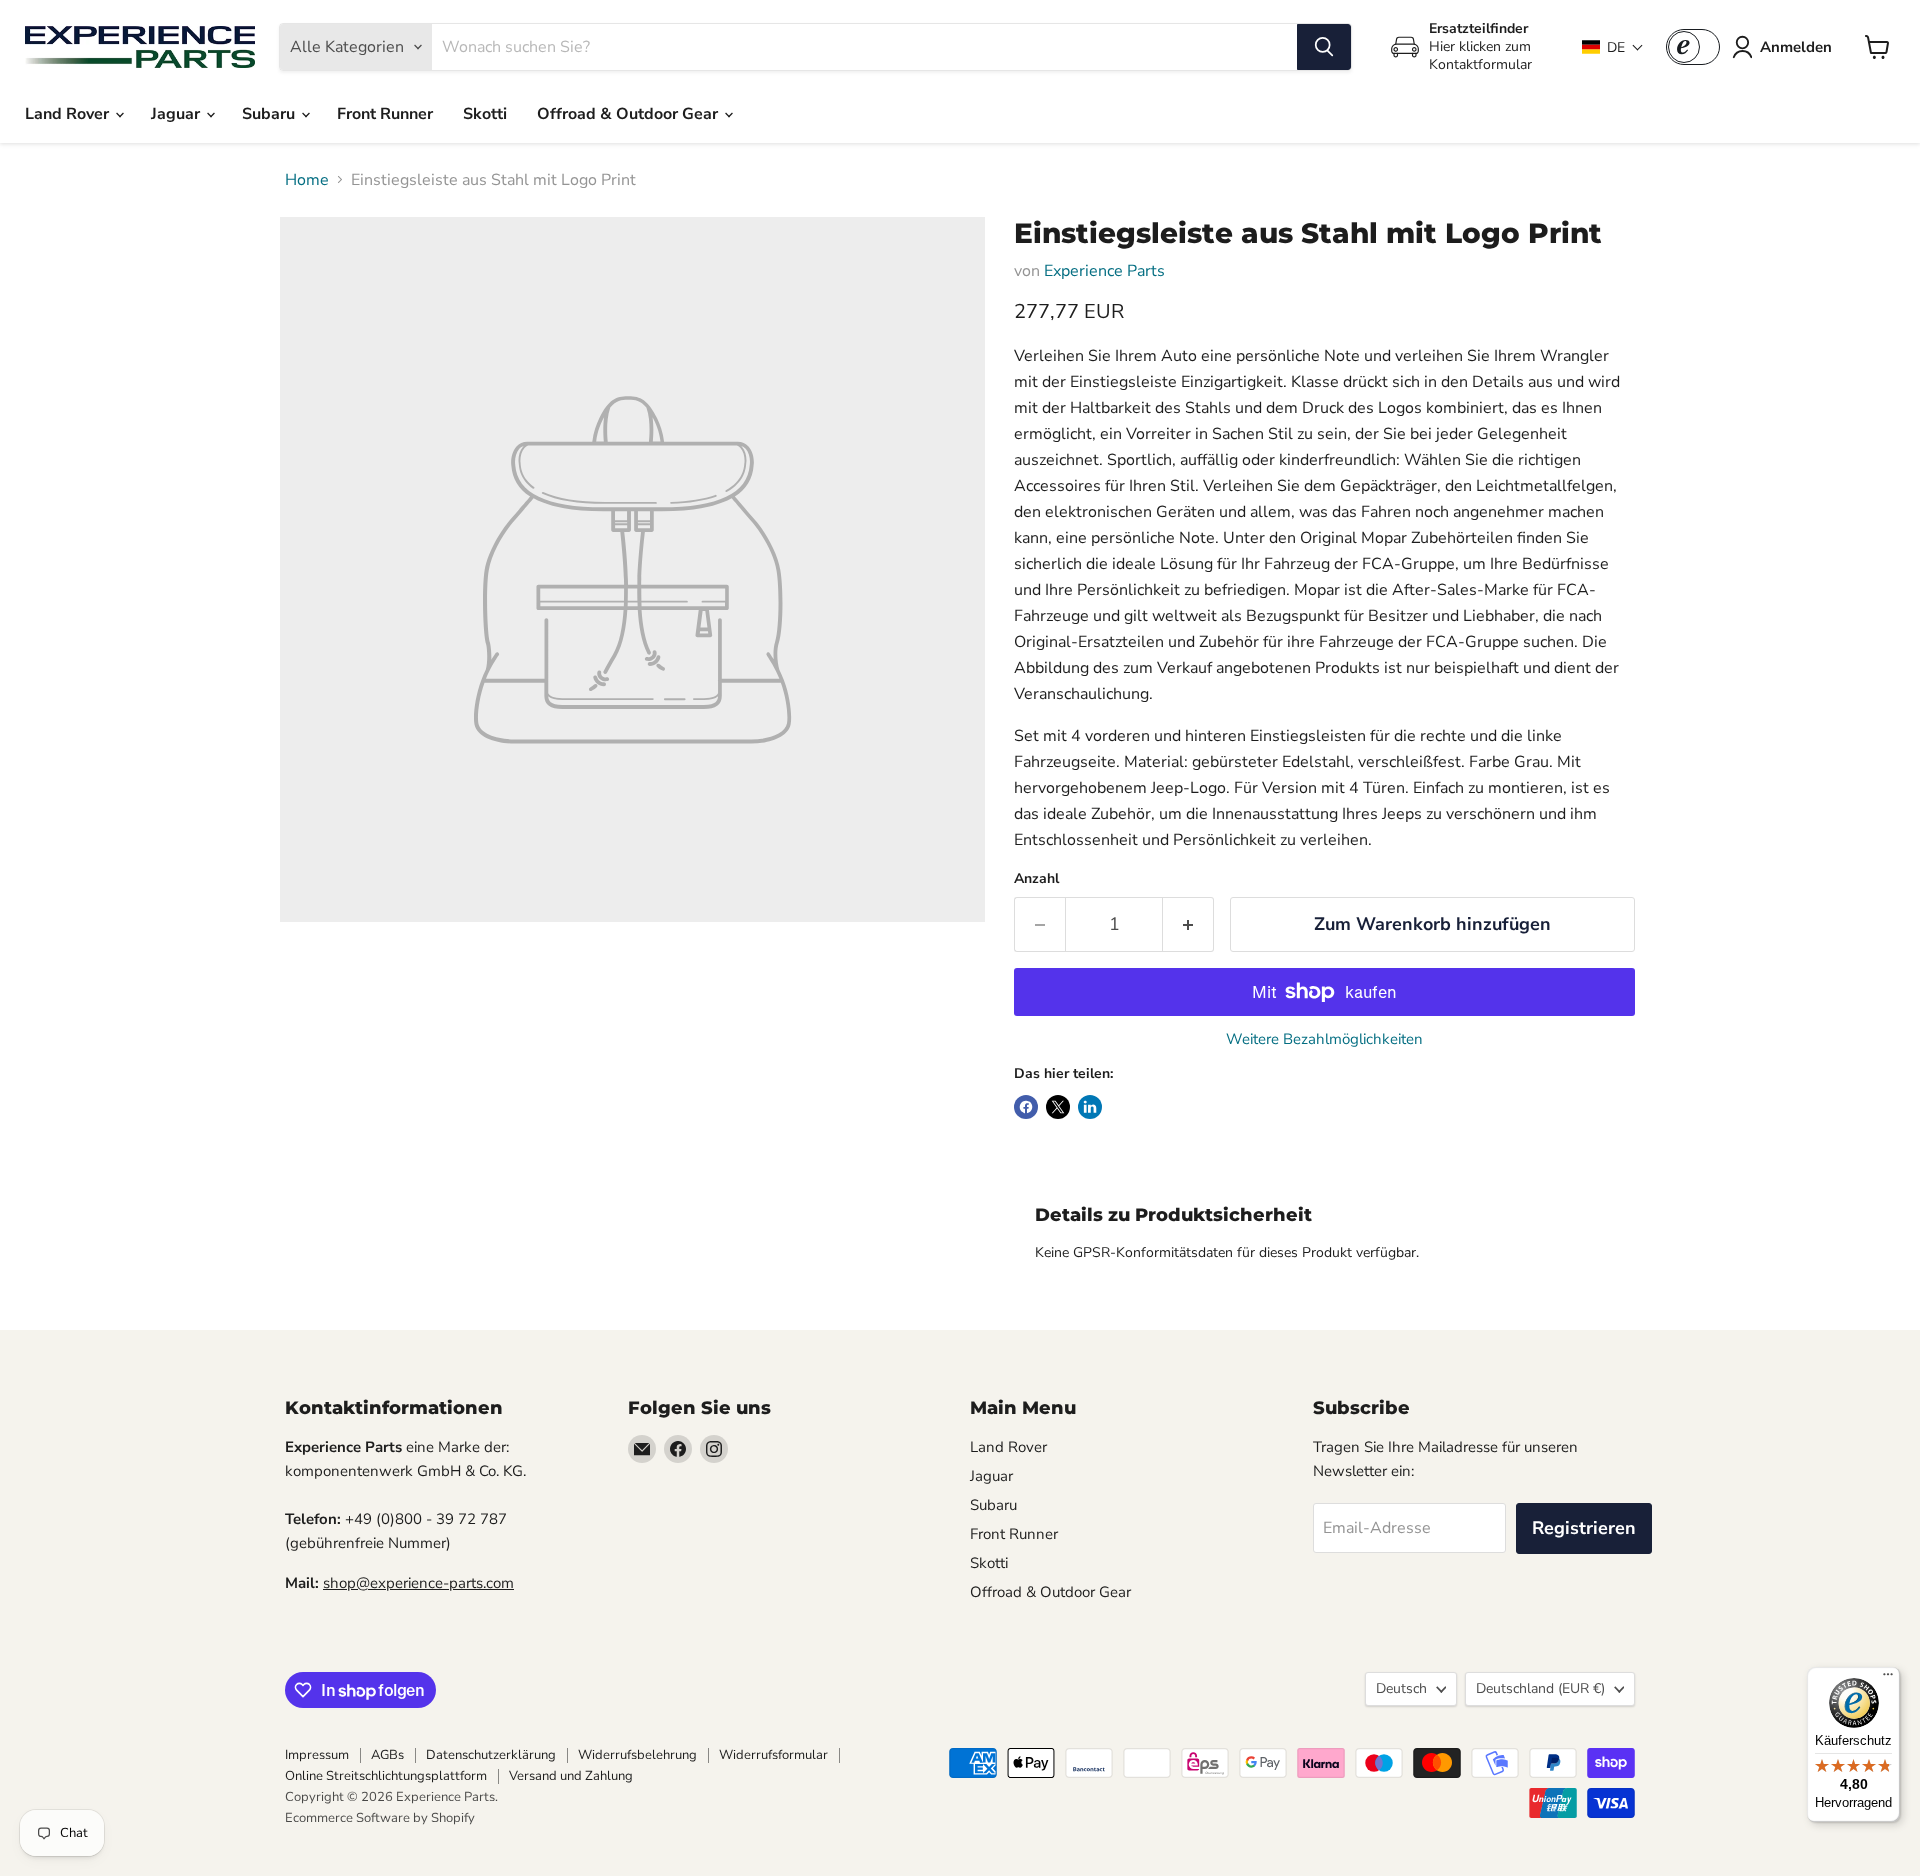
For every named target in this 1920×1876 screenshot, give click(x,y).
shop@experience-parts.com (418, 1583)
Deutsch (1401, 1688)
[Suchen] (1324, 47)
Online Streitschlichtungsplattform (386, 1776)
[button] (1613, 47)
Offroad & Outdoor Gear (629, 114)
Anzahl (1036, 879)
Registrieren (1584, 1528)
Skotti (485, 114)
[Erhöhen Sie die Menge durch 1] (1188, 924)
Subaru (270, 114)
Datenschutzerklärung (491, 1755)
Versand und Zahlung (571, 1776)
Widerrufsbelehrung (637, 1755)
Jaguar (177, 114)
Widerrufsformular (773, 1755)
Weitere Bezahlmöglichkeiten (1324, 1039)
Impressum (317, 1755)
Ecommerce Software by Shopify (380, 1818)
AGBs (387, 1755)
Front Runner (385, 114)
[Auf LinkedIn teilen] (1090, 1107)
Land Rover (69, 114)
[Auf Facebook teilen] (1026, 1107)
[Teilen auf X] (1058, 1107)
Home (307, 180)
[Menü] (1888, 1679)
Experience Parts (1104, 271)
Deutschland (1540, 1688)
